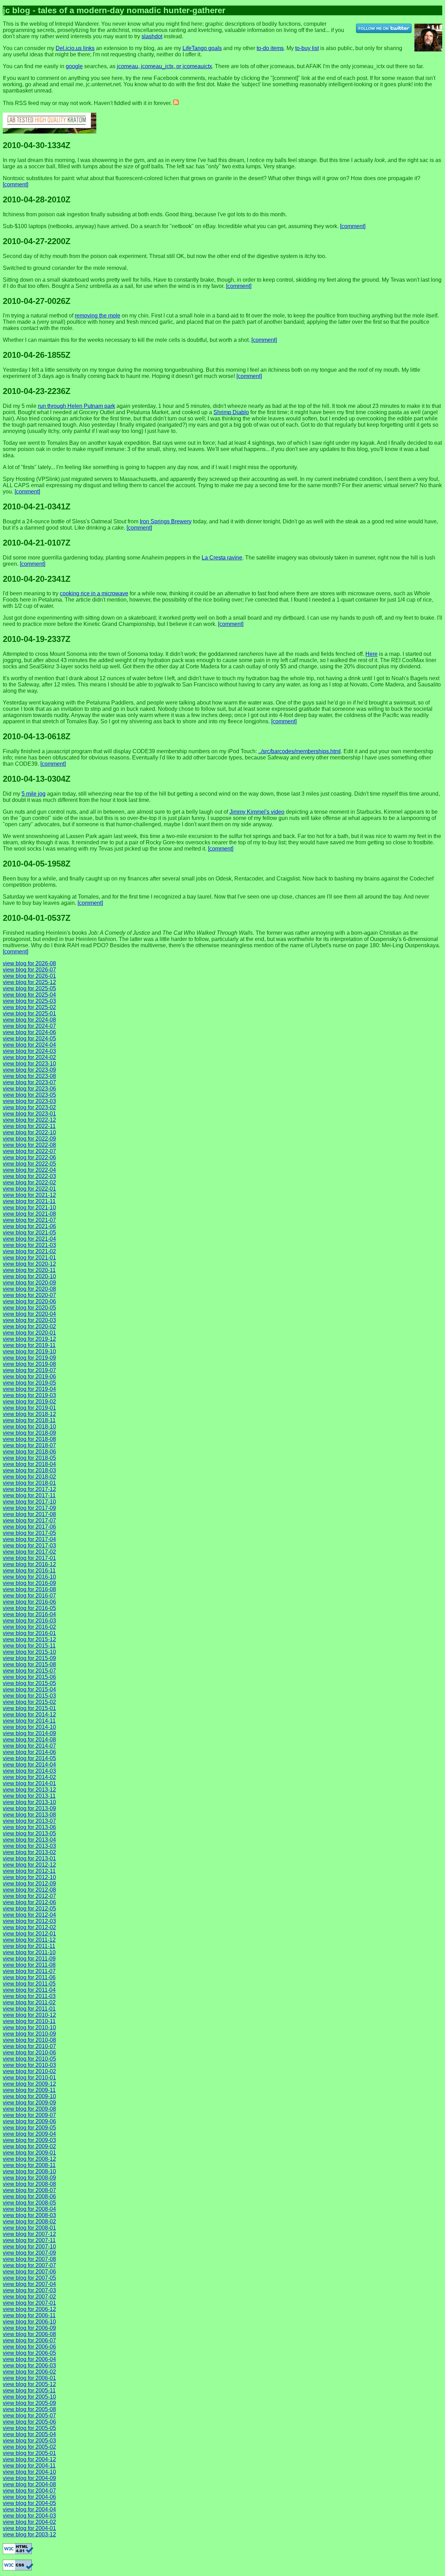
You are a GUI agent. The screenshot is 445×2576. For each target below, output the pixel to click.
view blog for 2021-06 (29, 1226)
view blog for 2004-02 (29, 2522)
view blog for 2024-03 (29, 1051)
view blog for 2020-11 (29, 1270)
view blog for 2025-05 (29, 988)
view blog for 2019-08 (29, 1364)
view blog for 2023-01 (29, 1114)
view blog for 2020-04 (29, 1314)
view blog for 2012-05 (29, 1909)
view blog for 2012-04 (29, 1915)
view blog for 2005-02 (29, 2447)
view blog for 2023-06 (29, 1089)
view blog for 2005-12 (29, 2384)
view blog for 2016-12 (29, 1564)
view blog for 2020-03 (29, 1320)
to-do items (270, 48)
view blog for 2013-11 (29, 1796)
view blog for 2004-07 (29, 2491)
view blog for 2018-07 (29, 1445)
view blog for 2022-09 (29, 1139)
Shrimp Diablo (231, 412)
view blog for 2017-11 (29, 1495)
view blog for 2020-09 (29, 1283)
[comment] (15, 184)
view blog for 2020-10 (29, 1276)
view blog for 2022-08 (29, 1145)
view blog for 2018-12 (29, 1414)
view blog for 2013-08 (29, 1815)
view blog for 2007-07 (29, 2265)
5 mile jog (34, 794)
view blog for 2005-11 (29, 2390)
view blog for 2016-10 (29, 1577)
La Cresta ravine (222, 558)
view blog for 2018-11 (29, 1420)
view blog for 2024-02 (29, 1057)
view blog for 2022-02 (29, 1182)
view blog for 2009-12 (29, 2084)
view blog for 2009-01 (29, 2153)
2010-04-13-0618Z (37, 736)
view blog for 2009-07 (29, 2115)
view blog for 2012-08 (29, 1890)
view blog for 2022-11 (29, 1126)
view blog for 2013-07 (29, 1821)
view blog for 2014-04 (29, 1765)
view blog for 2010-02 (29, 2071)
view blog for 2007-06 (29, 2272)
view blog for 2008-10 (29, 2171)
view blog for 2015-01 (29, 1708)
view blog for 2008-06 (29, 2196)
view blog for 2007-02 (29, 2297)
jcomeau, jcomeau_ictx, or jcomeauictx (164, 66)
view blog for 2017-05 (29, 1533)
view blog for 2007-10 (29, 2247)
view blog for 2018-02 (29, 1477)
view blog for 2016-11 (29, 1571)
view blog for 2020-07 (29, 1295)
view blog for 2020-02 (29, 1326)
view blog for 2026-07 (29, 970)
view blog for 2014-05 (29, 1758)
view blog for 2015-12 (29, 1639)
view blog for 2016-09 (29, 1583)
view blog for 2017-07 (29, 1520)
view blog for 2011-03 (29, 1996)
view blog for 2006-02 (29, 2372)
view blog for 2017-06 (29, 1527)
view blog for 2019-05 (29, 1383)
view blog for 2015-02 (29, 1702)
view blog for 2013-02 (29, 1852)
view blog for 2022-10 (29, 1132)
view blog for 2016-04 (29, 1614)
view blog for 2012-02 (29, 1927)
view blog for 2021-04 (29, 1239)
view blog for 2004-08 (29, 2484)
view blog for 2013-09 (29, 1808)
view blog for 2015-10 (29, 1652)
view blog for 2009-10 (29, 2096)
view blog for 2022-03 (29, 1176)
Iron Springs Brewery (166, 521)
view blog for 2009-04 (29, 2134)
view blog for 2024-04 (29, 1045)
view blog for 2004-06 (29, 2497)
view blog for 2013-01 (29, 1858)
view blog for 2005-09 (29, 2403)
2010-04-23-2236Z (37, 391)
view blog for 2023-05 (29, 1095)
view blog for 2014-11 (29, 1721)
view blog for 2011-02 (29, 2002)
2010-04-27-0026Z (37, 301)
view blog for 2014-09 (29, 1733)
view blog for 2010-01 (29, 2078)
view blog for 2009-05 (29, 2128)
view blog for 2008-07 (29, 2190)
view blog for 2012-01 (29, 1934)
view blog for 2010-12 (29, 2015)
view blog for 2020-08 (29, 1289)
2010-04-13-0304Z (37, 779)
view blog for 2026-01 (29, 976)
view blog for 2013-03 (29, 1846)
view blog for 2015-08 (29, 1664)
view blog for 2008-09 (29, 2178)
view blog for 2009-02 (29, 2146)
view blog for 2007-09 (29, 2253)
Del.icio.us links (75, 48)
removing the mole (98, 316)
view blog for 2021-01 (29, 1258)
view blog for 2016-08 (29, 1589)
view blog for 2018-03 (29, 1470)
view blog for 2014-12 (29, 1714)
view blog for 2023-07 (29, 1082)
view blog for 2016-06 (29, 1602)
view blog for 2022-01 (29, 1189)
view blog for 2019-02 (29, 1402)
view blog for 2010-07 (29, 2046)
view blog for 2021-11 (29, 1201)
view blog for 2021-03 (29, 1245)
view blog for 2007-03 (29, 2290)
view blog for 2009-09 (29, 2103)
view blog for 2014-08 (29, 1740)
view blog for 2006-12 (29, 2309)
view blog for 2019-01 (29, 1408)
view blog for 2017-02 (29, 1552)
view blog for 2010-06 (29, 2052)
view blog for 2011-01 (29, 2009)
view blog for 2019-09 (29, 1358)
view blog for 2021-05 (29, 1233)
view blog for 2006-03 (29, 2365)
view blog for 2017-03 (29, 1545)
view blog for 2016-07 (29, 1596)
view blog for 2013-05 (29, 1833)
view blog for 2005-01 (29, 2453)
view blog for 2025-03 (29, 1001)
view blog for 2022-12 (29, 1120)
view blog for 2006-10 (29, 2322)
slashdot (152, 36)
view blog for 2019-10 (29, 1351)
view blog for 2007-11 (29, 2240)
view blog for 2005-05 (29, 2428)
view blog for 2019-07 (29, 1370)
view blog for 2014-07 (29, 1746)
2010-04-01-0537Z (37, 918)
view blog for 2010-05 (29, 2059)
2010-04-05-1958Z (37, 864)
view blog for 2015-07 (29, 1671)
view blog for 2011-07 (29, 1971)
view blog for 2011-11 (29, 1946)
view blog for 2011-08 (29, 1965)
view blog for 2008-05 (29, 2203)
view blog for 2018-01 (29, 1483)
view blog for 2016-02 (29, 1627)
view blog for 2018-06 (29, 1452)
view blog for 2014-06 (29, 1752)
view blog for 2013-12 (29, 1790)
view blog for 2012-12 (29, 1865)
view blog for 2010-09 (29, 2034)
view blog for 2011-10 (29, 1952)
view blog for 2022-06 (29, 1157)
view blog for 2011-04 (29, 1990)
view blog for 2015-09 (29, 1658)
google (74, 66)
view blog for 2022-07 (29, 1151)
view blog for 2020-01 (29, 1333)
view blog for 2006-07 (29, 2340)
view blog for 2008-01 (29, 2228)
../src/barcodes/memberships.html (300, 751)
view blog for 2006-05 (29, 2353)
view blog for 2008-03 (29, 2215)
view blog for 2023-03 (29, 1101)
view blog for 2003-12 (29, 2534)
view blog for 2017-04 (29, 1539)
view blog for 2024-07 (29, 1026)
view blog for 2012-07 (29, 1896)
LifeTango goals (202, 48)
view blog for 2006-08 (29, 2334)
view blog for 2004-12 (29, 2459)
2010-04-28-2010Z (37, 199)
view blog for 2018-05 (29, 1458)
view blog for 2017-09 (29, 1508)
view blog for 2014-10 (29, 1727)
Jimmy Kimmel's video (257, 812)
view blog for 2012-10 (29, 1877)
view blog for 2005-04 (29, 2434)
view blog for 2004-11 (29, 2466)
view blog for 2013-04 (29, 1840)
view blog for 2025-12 (29, 982)
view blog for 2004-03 (29, 2516)
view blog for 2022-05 (29, 1164)
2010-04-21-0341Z (37, 506)
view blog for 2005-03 (29, 2441)
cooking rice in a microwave (94, 593)
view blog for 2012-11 (29, 1871)
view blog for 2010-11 (29, 2021)
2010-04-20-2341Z (37, 579)
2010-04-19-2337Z (37, 639)
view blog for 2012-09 (29, 1883)
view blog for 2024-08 (29, 1020)
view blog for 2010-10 (29, 2027)
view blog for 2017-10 (29, 1502)
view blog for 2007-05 (29, 2278)
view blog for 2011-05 (29, 1984)
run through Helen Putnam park (76, 406)
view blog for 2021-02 (29, 1251)
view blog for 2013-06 (29, 1827)
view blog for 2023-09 (29, 1070)
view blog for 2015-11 (29, 1646)
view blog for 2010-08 (29, 2040)
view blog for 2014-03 (29, 1771)
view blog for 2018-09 (29, 1433)
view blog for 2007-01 (29, 2303)
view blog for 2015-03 (29, 1696)
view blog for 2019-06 (29, 1376)
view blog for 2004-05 (29, 2503)
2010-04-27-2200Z (37, 241)
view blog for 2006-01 (29, 2378)
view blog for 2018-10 (29, 1427)
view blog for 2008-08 (29, 2184)
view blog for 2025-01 (29, 1013)
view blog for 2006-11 (29, 2315)
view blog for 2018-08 (29, 1439)
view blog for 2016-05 (29, 1608)
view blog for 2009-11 (29, 2090)
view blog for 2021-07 (29, 1220)
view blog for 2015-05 (29, 1683)
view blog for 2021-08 (29, 1214)
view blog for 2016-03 (29, 1621)
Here (371, 654)
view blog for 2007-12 (29, 2234)
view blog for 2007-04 (29, 2284)
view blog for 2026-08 (29, 963)
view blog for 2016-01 (29, 1633)
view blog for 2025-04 (29, 995)
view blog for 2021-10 (29, 1207)
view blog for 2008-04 (29, 2209)
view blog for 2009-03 (29, 2140)
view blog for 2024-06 (29, 1032)
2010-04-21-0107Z (37, 543)
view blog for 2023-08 (29, 1076)
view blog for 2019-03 (29, 1395)
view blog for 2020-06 (29, 1301)
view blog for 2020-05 (29, 1308)
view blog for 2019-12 (29, 1339)
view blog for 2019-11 (29, 1345)
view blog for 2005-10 (29, 2397)
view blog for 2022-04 (29, 1170)
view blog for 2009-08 (29, 2109)
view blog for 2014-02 (29, 1777)
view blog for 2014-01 (29, 1783)
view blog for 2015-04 (29, 1689)
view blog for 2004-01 (29, 2528)
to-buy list (307, 48)
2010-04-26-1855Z (37, 355)
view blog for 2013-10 (29, 1802)
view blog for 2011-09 (29, 1959)
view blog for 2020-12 (29, 1264)
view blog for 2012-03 (29, 1921)
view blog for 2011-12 (29, 1940)
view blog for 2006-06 (29, 2347)
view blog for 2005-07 (29, 2416)
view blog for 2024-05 (29, 1039)
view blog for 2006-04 (29, 2359)
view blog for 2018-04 (29, 1464)
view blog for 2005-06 (29, 2422)
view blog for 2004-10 (29, 2472)
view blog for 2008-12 (29, 2159)
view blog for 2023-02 (29, 1107)
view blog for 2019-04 (29, 1389)
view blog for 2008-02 (29, 2221)
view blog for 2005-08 (29, 2409)
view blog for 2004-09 (29, 2478)
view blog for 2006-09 (29, 2328)
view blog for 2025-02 (29, 1007)
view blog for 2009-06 (29, 2121)
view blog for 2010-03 (29, 2065)
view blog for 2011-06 (29, 1977)
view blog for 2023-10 (29, 1064)
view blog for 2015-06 (29, 1677)
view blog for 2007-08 (29, 2259)
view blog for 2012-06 (29, 1902)
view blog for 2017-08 (29, 1514)
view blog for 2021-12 (29, 1195)
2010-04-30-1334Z (37, 145)
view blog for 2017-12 (29, 1489)
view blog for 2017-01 (29, 1558)
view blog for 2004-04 (29, 2509)
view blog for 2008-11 (29, 2165)
